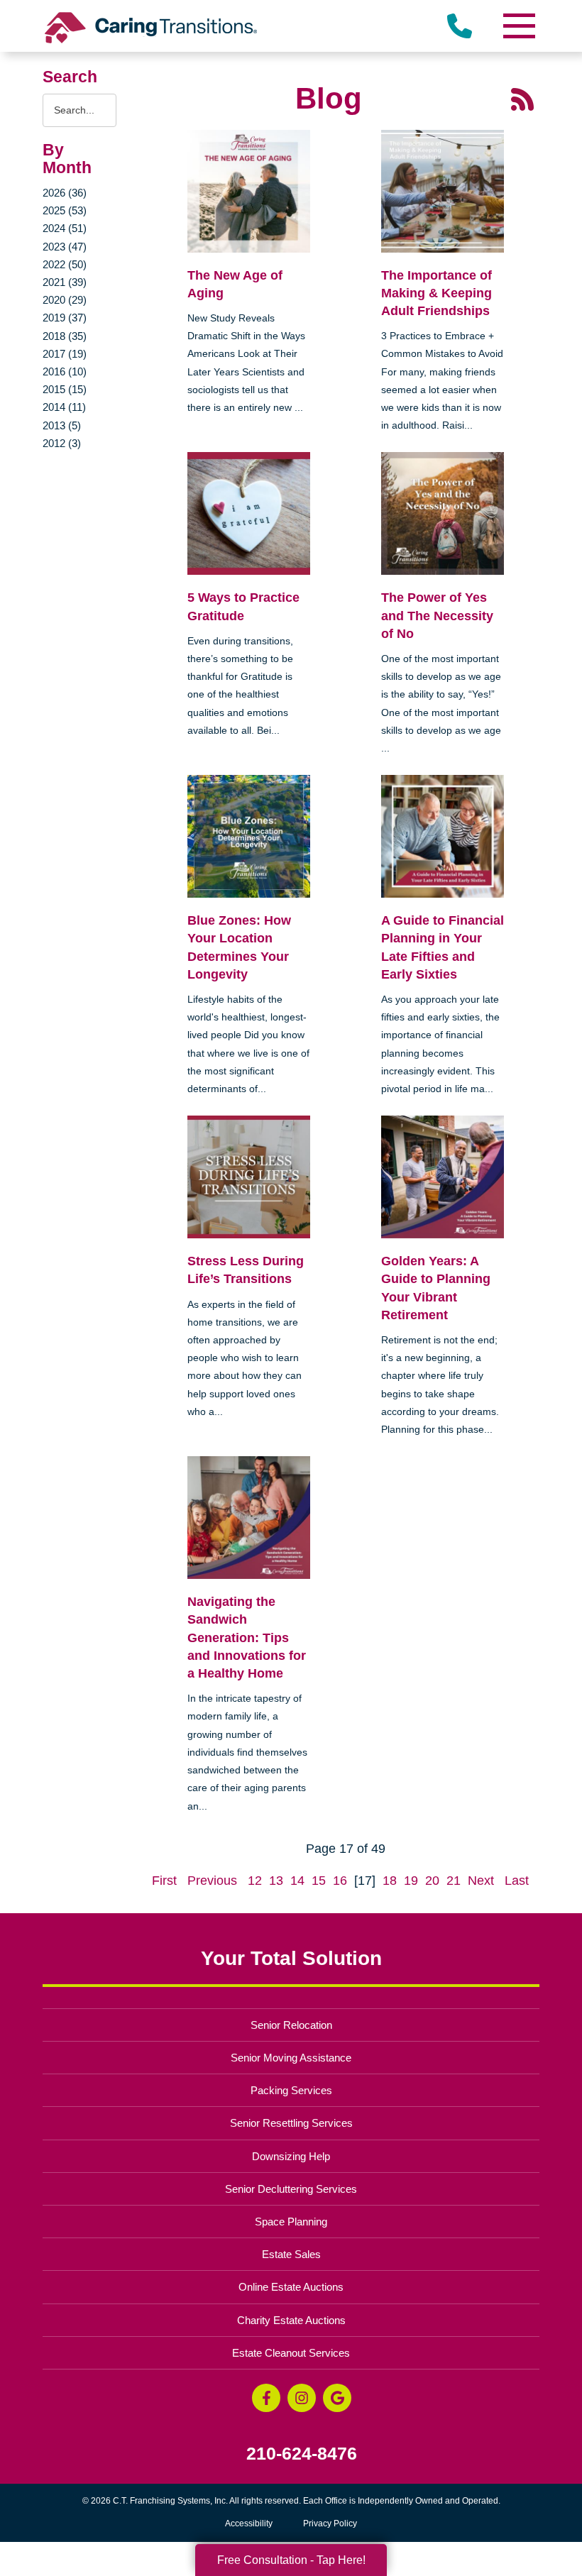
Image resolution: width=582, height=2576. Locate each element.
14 (297, 1881)
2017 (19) (65, 354)
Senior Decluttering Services (291, 2189)
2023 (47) (65, 247)
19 (411, 1881)
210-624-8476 (302, 2454)
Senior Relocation (291, 2025)
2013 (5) (62, 425)
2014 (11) (64, 407)
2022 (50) (65, 264)
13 (276, 1881)
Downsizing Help (291, 2156)
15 (319, 1881)
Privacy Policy (330, 2523)
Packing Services (291, 2090)
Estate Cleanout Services (291, 2353)
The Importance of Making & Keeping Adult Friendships (436, 293)
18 (390, 1881)
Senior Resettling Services (291, 2123)
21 (454, 1881)
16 (340, 1881)
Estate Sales (291, 2254)
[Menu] (518, 26)
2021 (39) (65, 282)
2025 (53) (65, 210)
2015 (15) (65, 389)
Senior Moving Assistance (291, 2058)
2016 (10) (65, 371)
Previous (212, 1881)
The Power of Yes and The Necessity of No (437, 615)
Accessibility (249, 2523)
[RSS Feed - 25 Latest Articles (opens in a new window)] (522, 99)
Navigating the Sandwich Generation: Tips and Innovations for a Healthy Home (247, 1637)
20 (432, 1881)
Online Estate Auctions (291, 2287)
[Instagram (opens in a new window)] (302, 2398)
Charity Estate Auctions (291, 2320)
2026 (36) (65, 193)
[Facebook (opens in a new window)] (266, 2398)
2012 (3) (62, 443)
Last (517, 1881)
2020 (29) (65, 300)
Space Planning (291, 2222)
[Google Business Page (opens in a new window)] (337, 2398)
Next (481, 1881)
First (164, 1881)
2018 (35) (65, 336)
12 (255, 1881)
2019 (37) (65, 318)
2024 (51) (65, 228)
